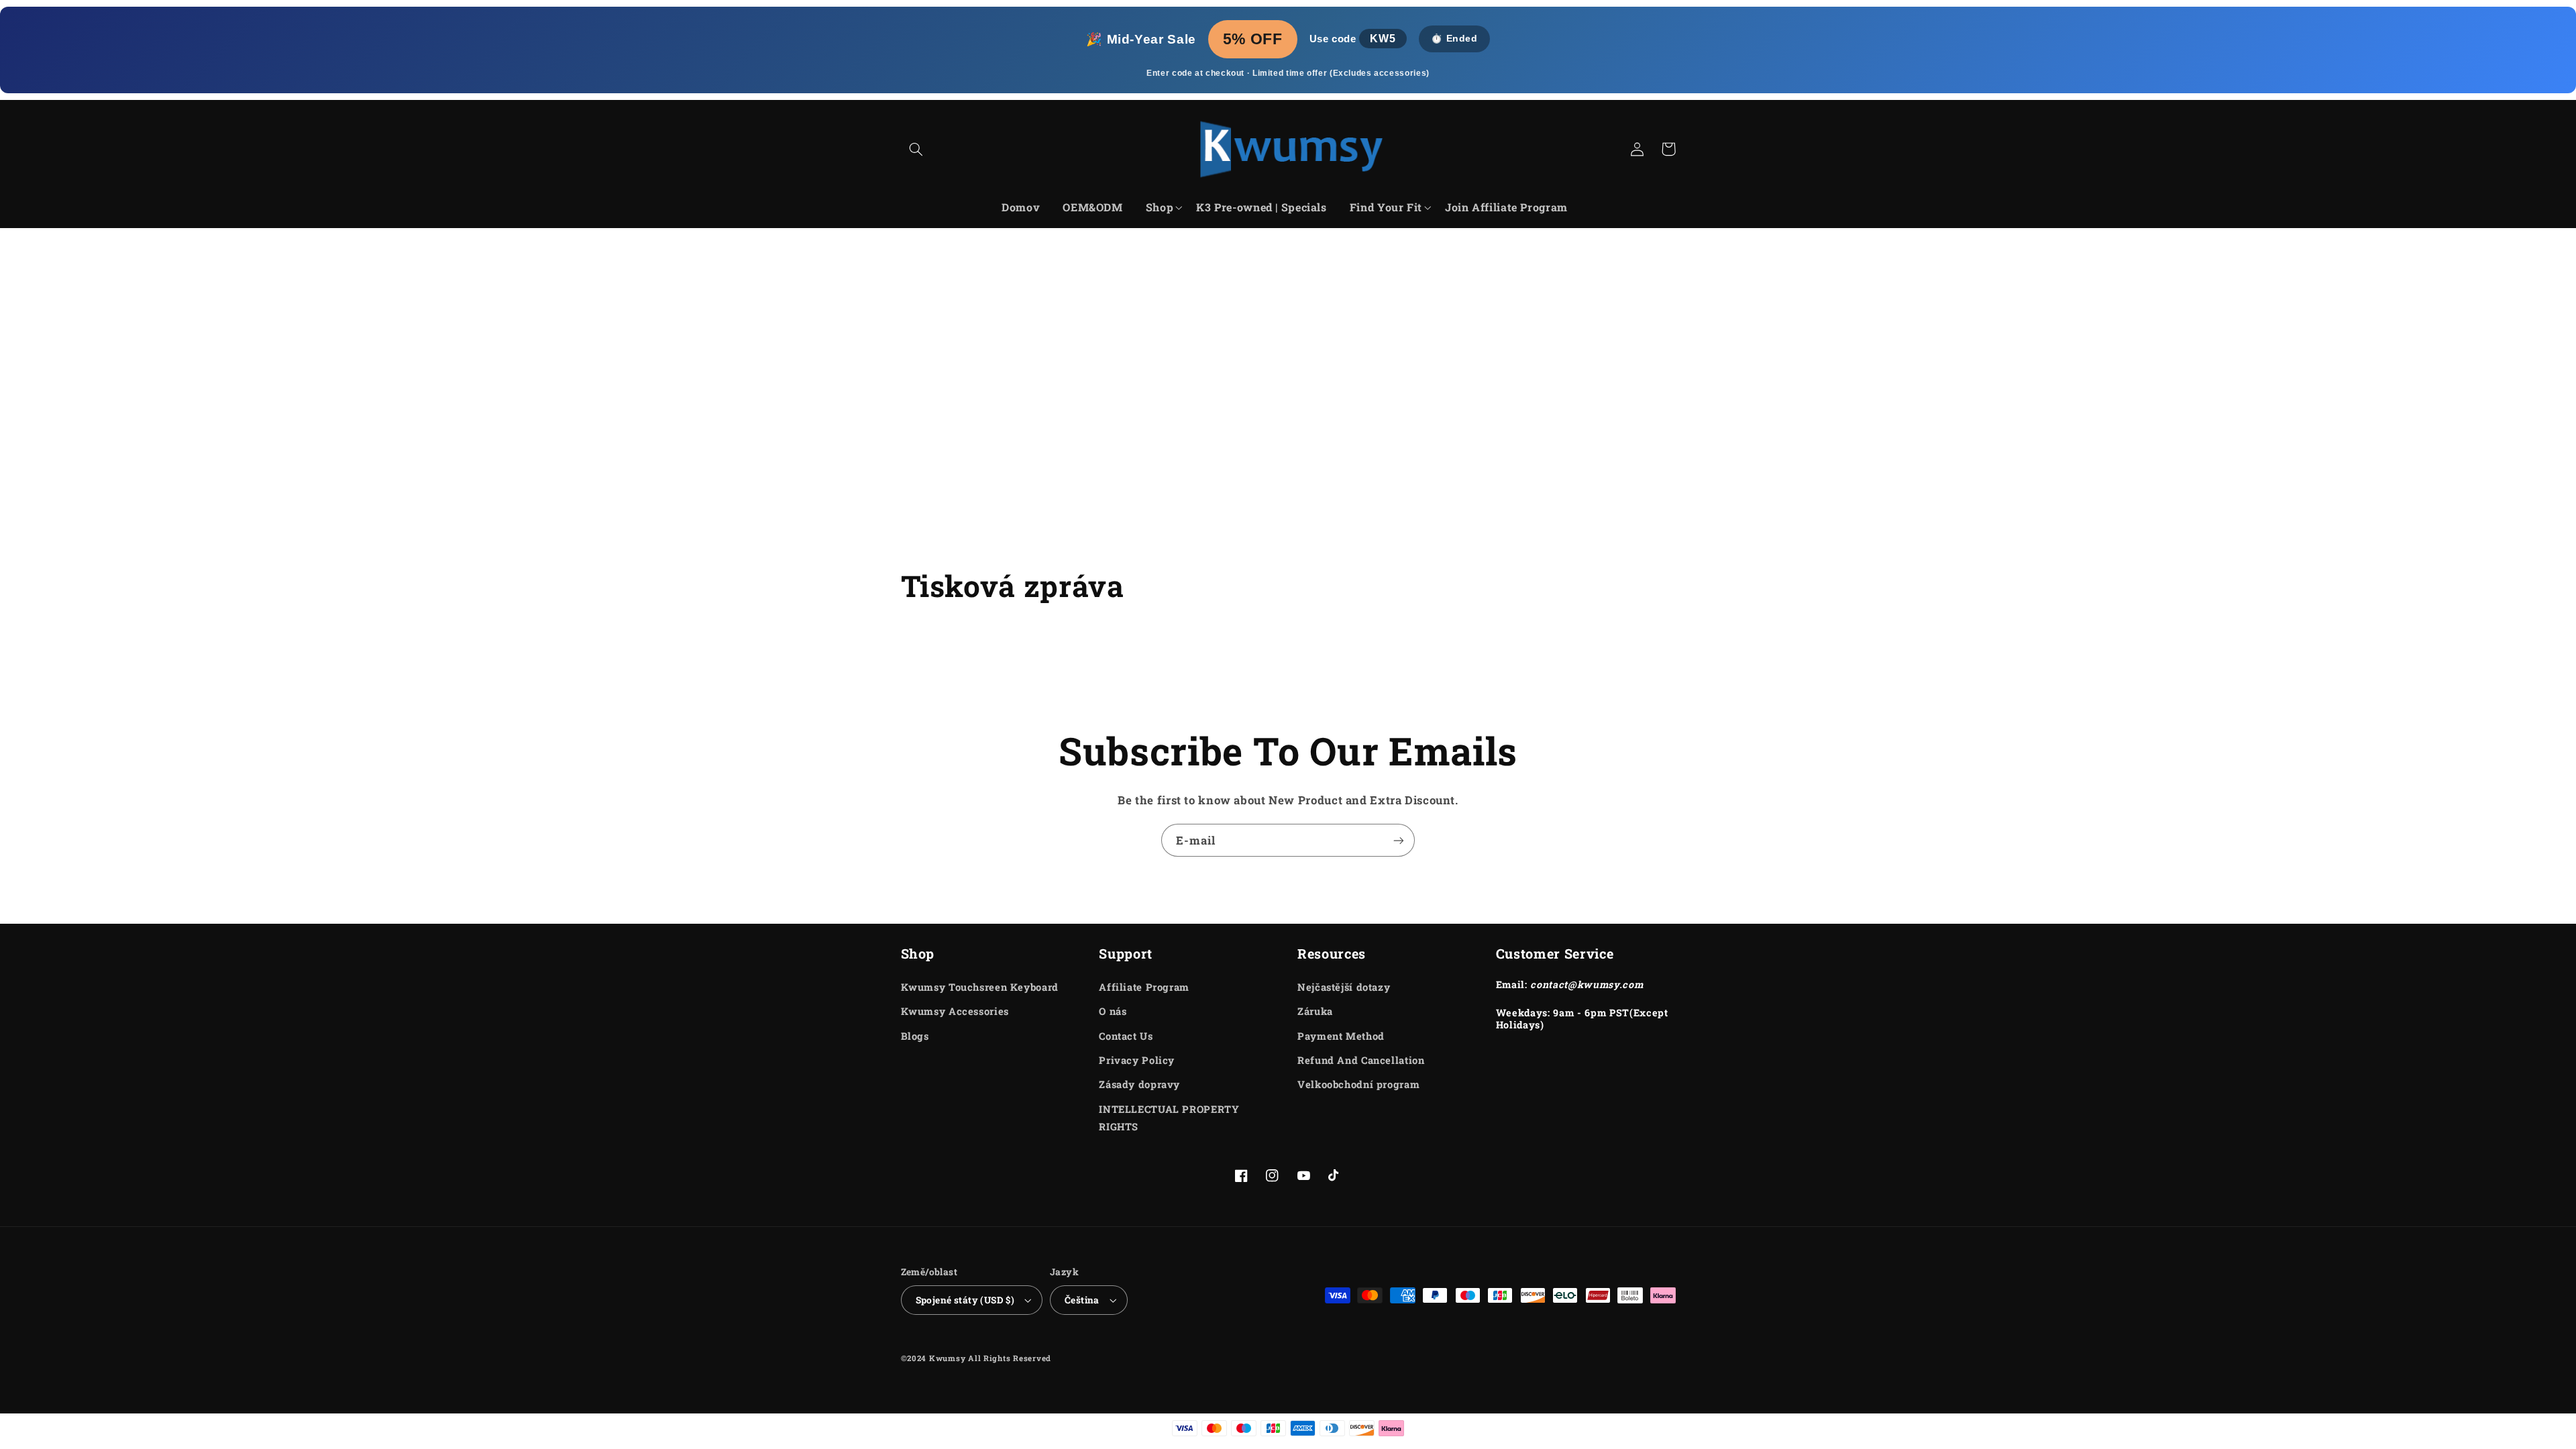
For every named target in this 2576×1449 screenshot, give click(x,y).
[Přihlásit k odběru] (1399, 840)
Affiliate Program (1144, 987)
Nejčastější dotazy (1344, 987)
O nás (1113, 1011)
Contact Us (1126, 1036)
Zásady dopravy (1139, 1084)
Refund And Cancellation (1361, 1060)
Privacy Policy (1137, 1060)
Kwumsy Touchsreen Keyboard (980, 987)
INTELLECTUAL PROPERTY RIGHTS (1169, 1118)
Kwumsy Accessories (955, 1011)
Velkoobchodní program (1358, 1084)
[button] (916, 149)
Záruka (1315, 1011)
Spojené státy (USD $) (965, 1300)
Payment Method (1341, 1036)
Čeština (1082, 1300)
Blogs (915, 1036)
